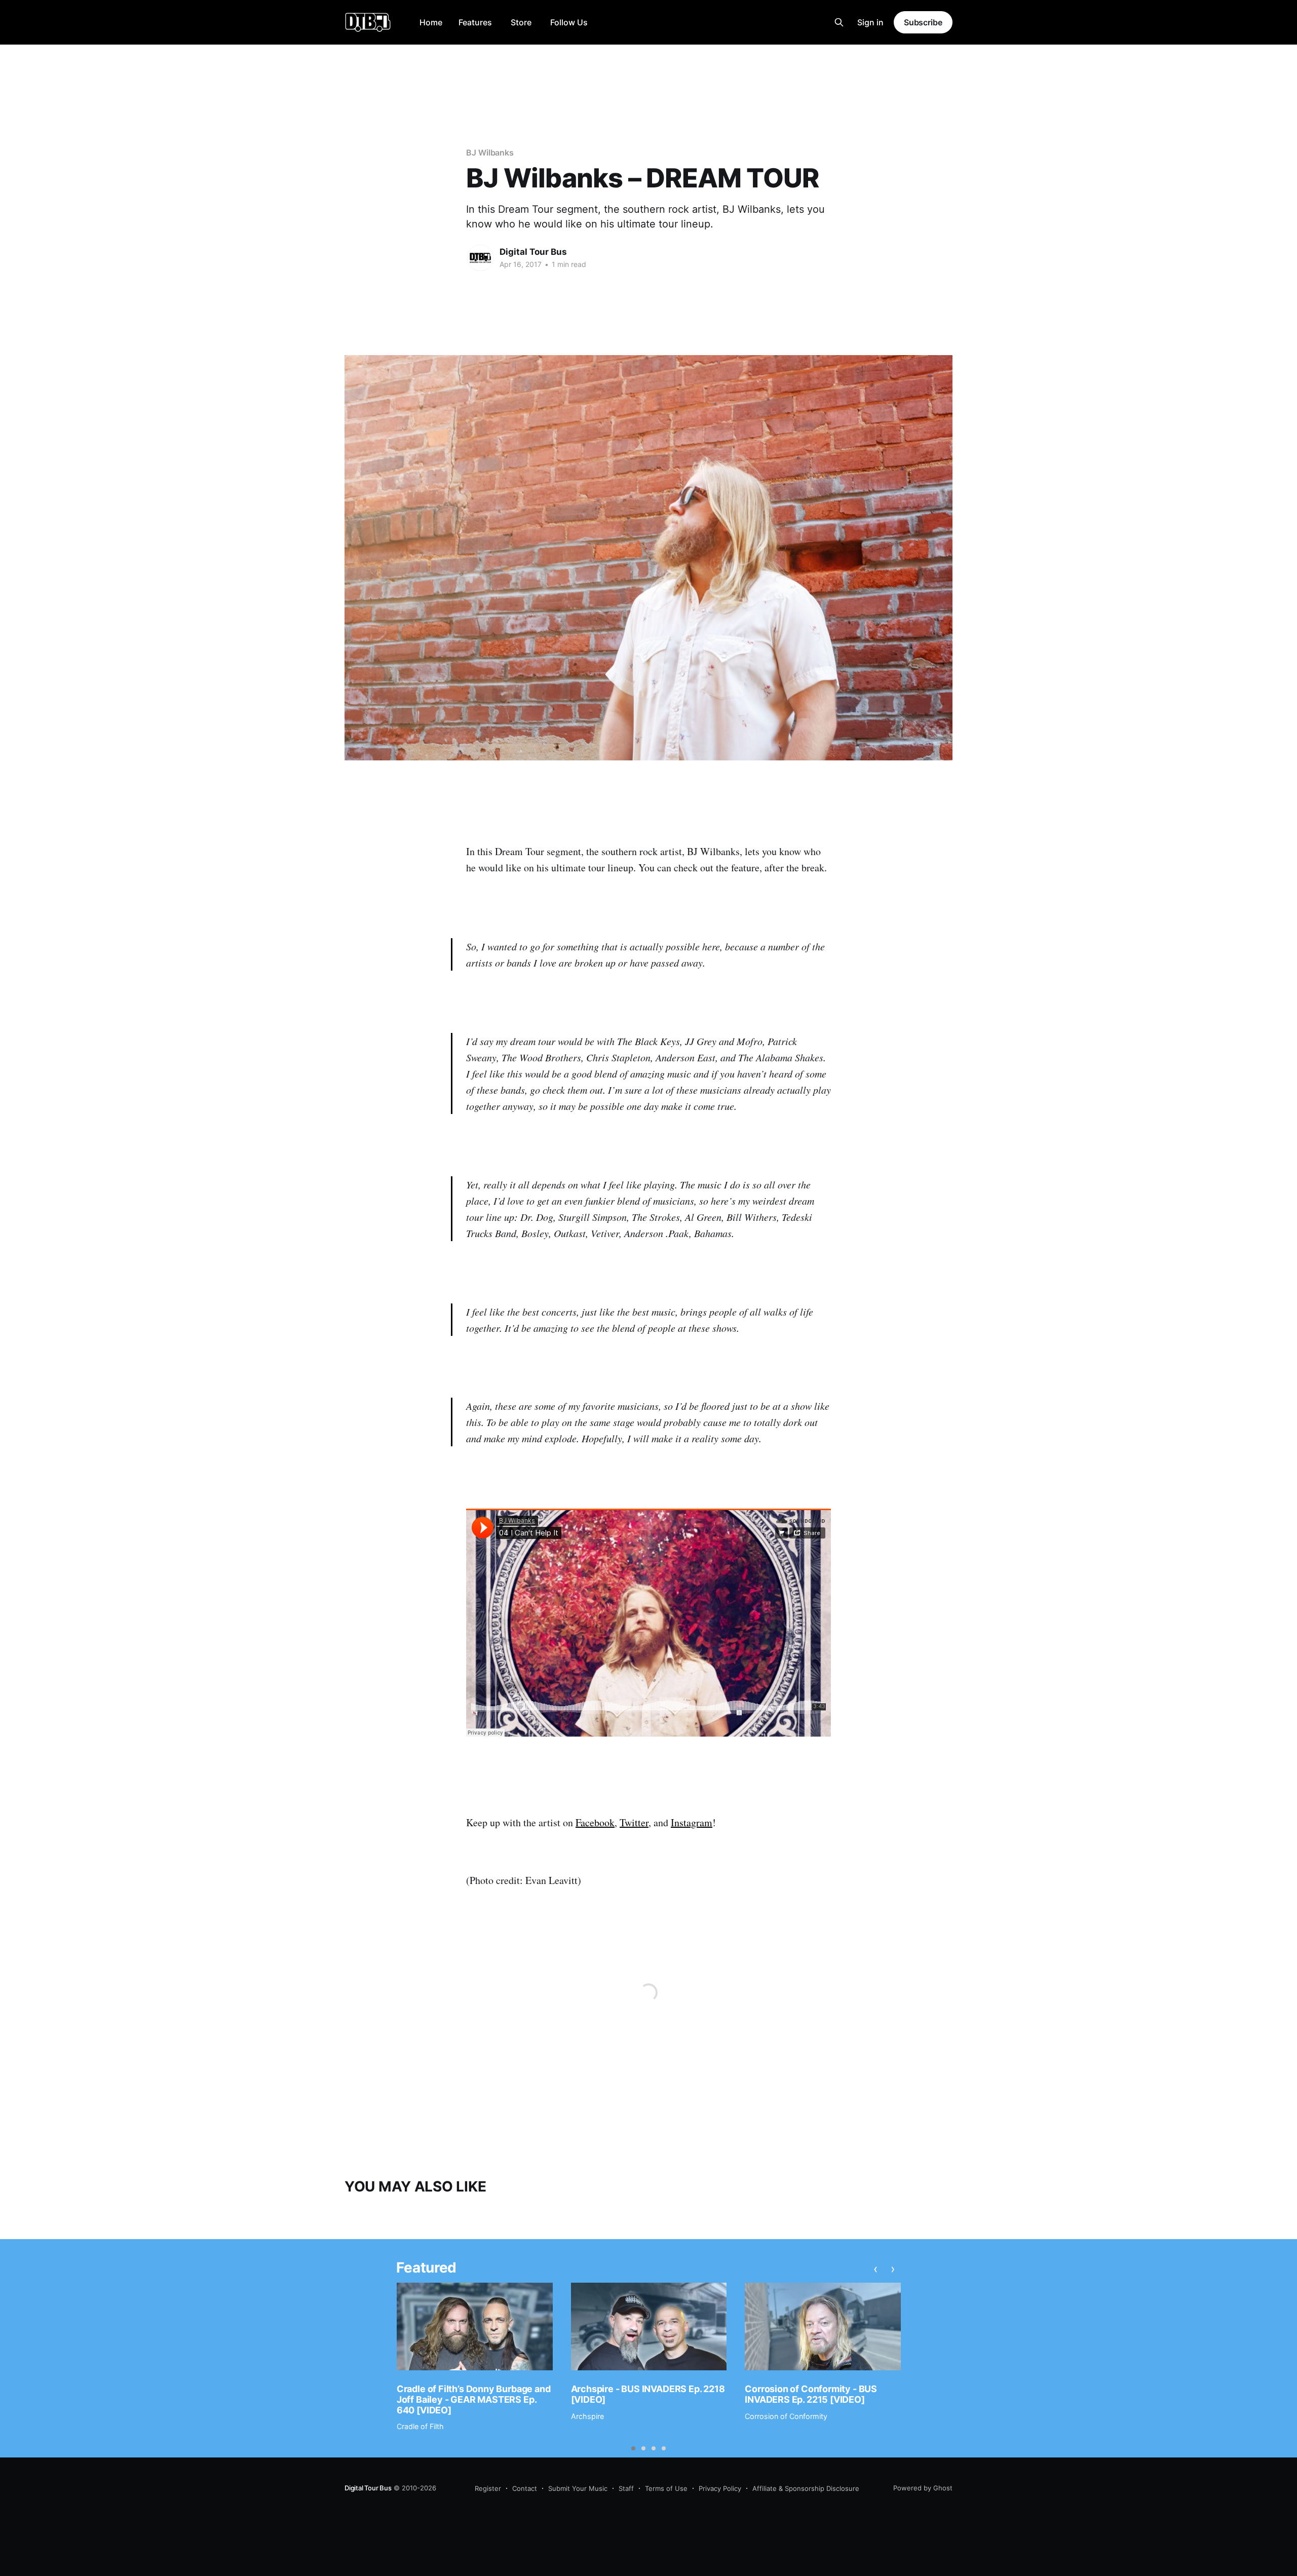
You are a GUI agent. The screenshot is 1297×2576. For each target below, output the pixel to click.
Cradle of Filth (420, 2426)
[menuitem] (431, 23)
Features (475, 22)
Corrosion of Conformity (786, 2416)
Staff (626, 2488)
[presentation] (876, 2269)
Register (488, 2488)
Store (521, 22)
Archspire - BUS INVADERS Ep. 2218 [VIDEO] (648, 2394)
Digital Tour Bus (533, 252)
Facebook (595, 1822)
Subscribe (923, 22)
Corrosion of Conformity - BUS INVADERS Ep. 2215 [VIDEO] (811, 2394)
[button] (633, 2448)
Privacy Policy (720, 2488)
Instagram (692, 1822)
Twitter (634, 1822)
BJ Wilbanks (490, 152)
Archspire (587, 2416)
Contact (525, 2488)
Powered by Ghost (923, 2488)
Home (431, 22)
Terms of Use (666, 2488)
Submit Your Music (578, 2488)
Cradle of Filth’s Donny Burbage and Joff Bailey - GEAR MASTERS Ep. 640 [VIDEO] (474, 2399)
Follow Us (569, 22)
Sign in (870, 22)
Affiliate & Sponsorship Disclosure (806, 2488)
